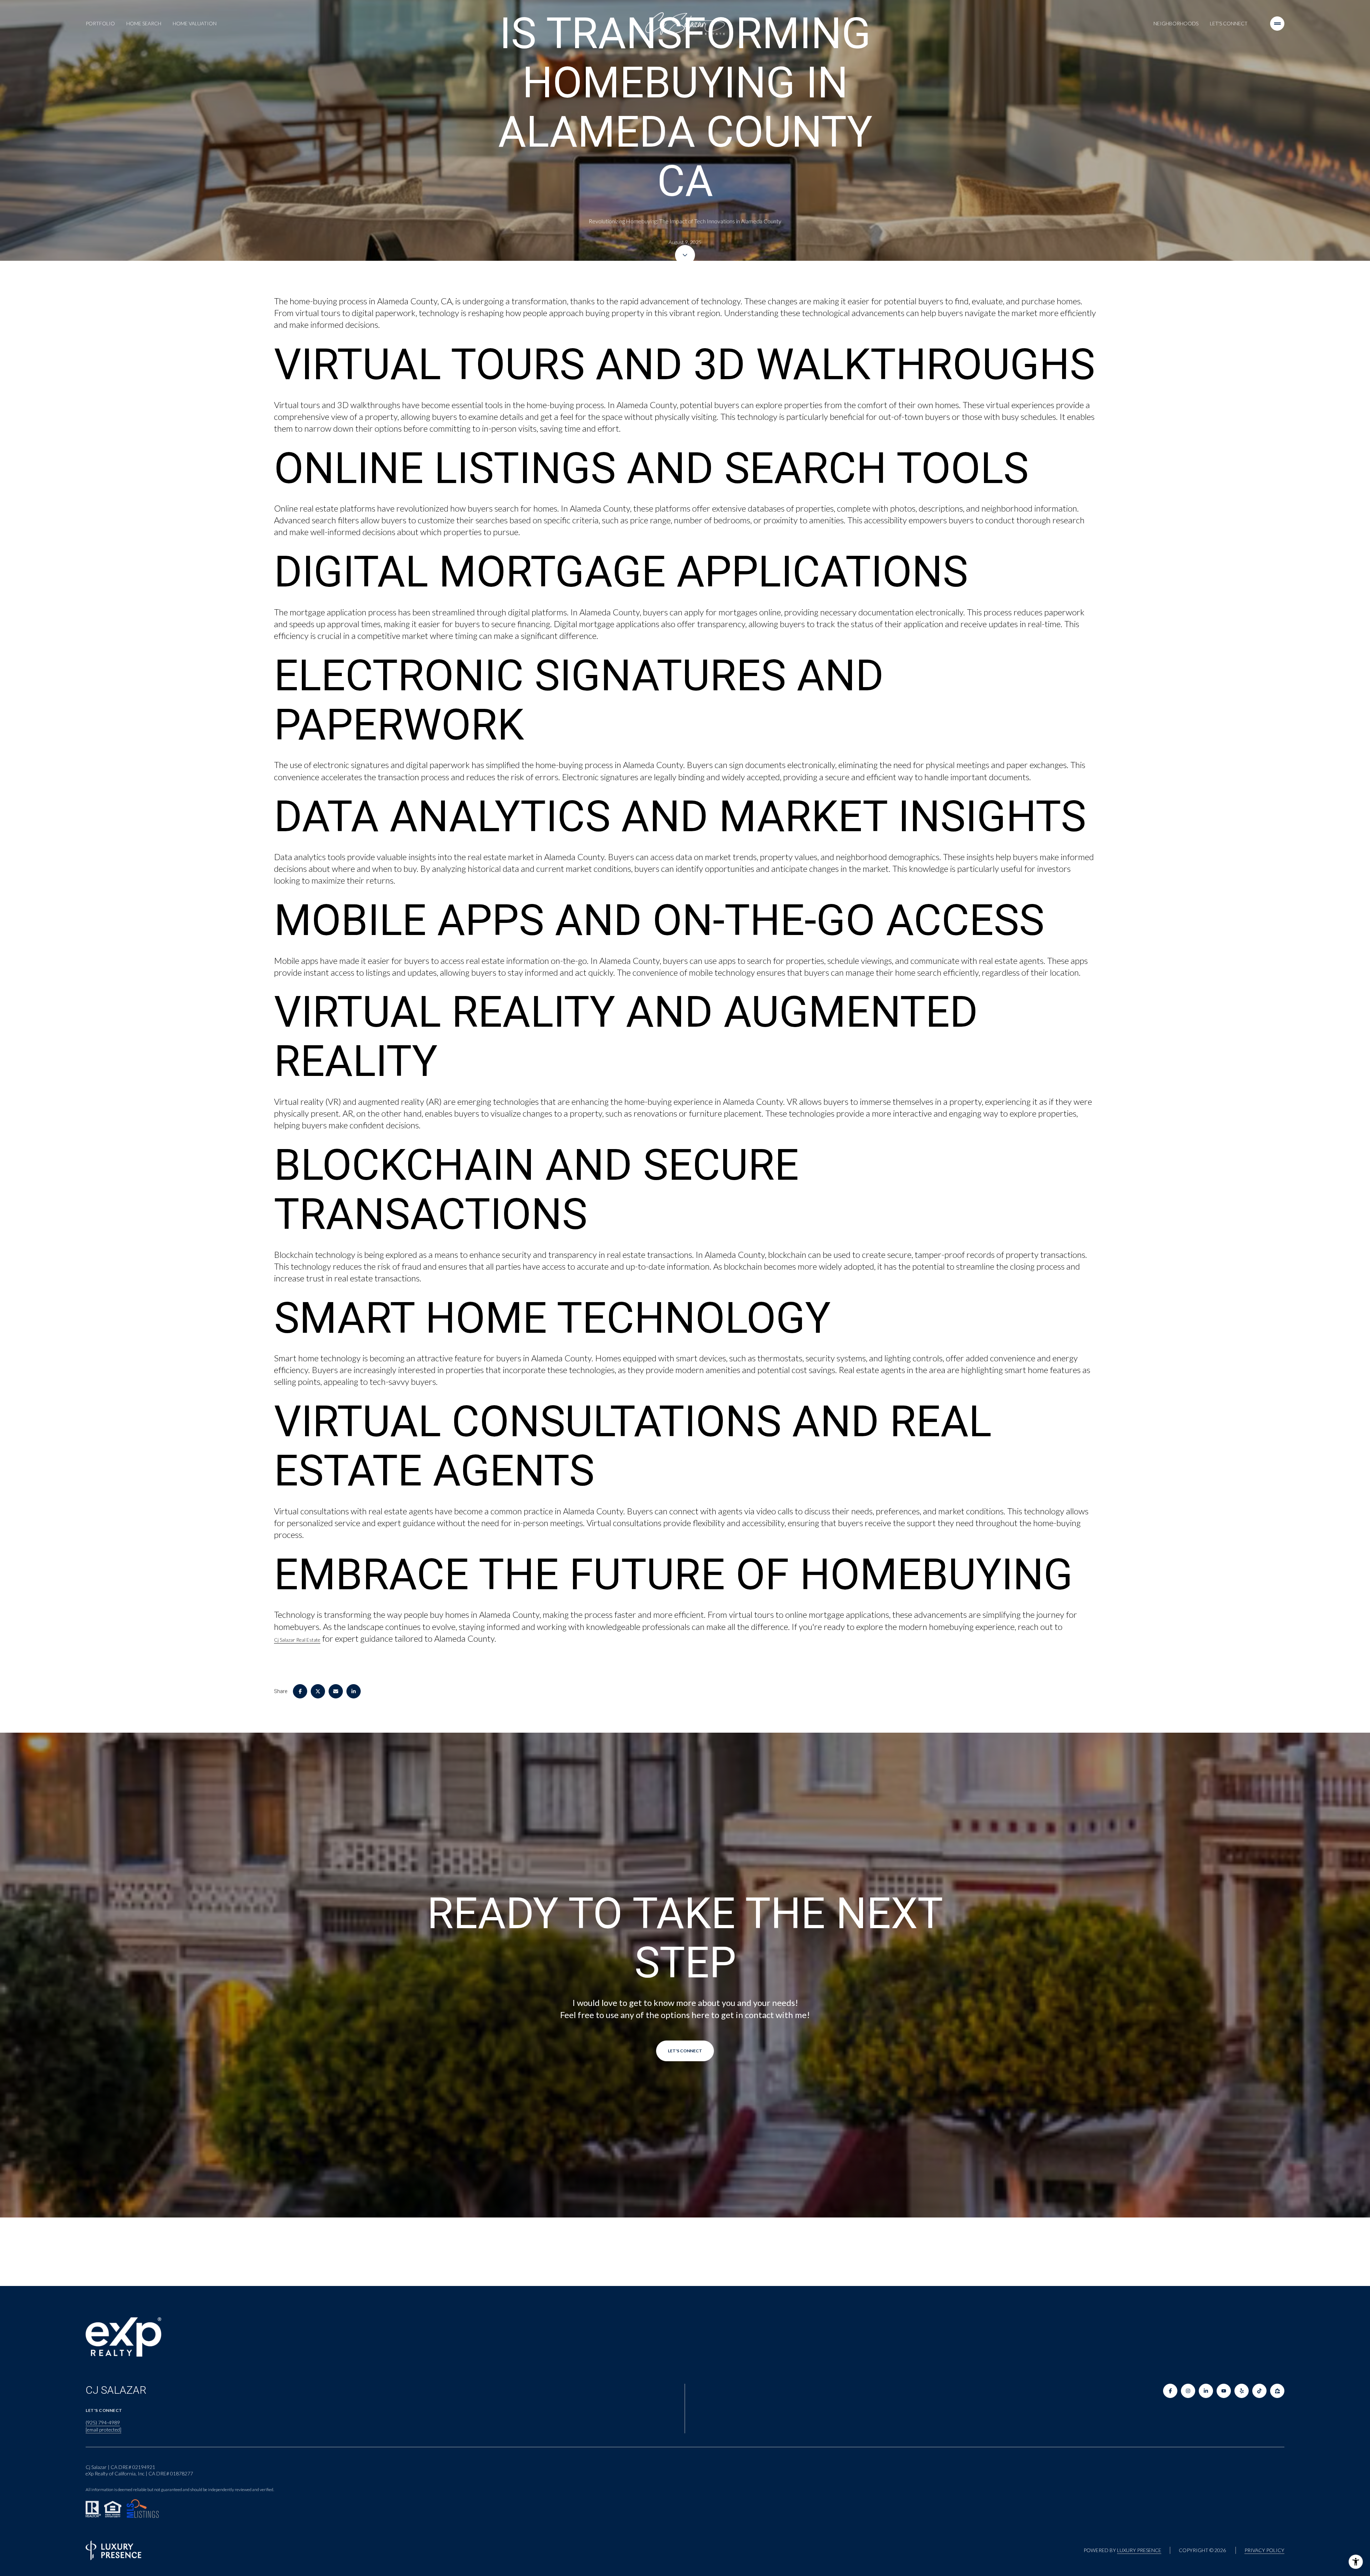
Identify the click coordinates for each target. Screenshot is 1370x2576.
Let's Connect (1229, 23)
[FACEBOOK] (1170, 2391)
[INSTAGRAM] (1188, 2391)
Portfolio (100, 23)
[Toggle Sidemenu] (1277, 24)
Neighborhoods (1176, 23)
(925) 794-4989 (103, 2422)
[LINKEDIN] (1206, 2391)
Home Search (144, 23)
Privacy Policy (1264, 2550)
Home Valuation (195, 23)
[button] (685, 2051)
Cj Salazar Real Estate (297, 1640)
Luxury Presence (1139, 2550)
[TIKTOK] (1259, 2391)
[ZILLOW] (1277, 2391)
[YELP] (1242, 2391)
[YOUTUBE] (1224, 2391)
